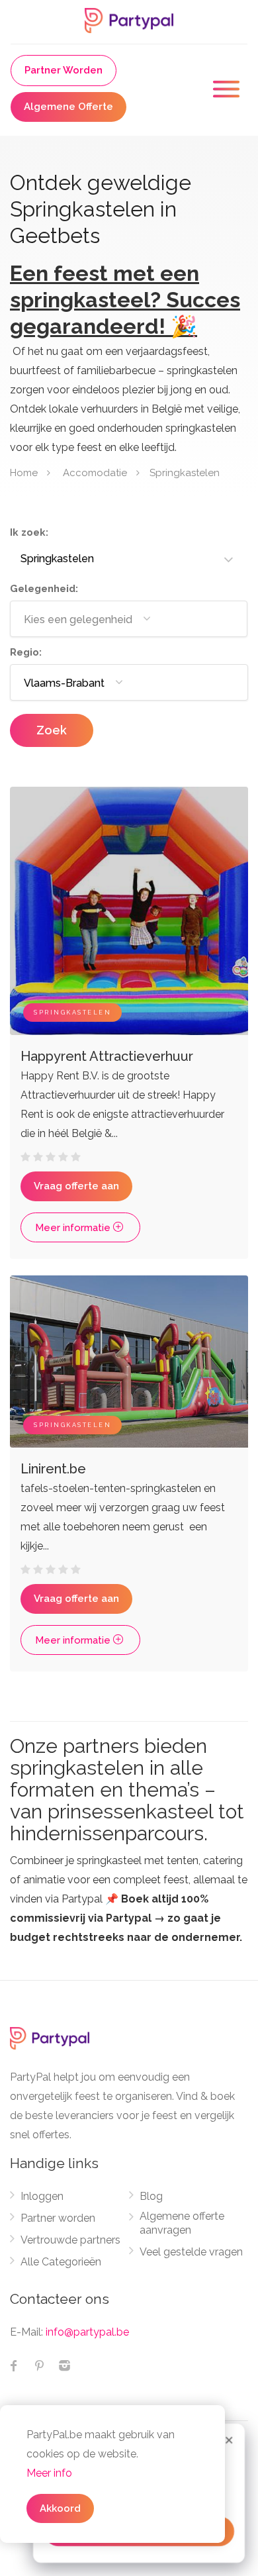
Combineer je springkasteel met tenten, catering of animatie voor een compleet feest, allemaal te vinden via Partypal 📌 (129, 1899)
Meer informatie (74, 1228)
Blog (151, 2196)
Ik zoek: (29, 532)
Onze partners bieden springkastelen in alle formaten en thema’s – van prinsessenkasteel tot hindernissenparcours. (127, 1790)
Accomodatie (95, 472)
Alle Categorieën (61, 2262)
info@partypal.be (87, 2332)
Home (24, 472)
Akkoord (60, 2508)
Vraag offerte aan (76, 1186)
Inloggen (42, 2196)
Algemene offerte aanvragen (182, 2223)
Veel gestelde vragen (191, 2252)
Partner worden (58, 2218)
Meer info (49, 2473)
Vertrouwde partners (70, 2240)
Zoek (52, 730)
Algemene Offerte (68, 107)
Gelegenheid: (44, 589)
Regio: (26, 652)
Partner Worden (64, 70)
